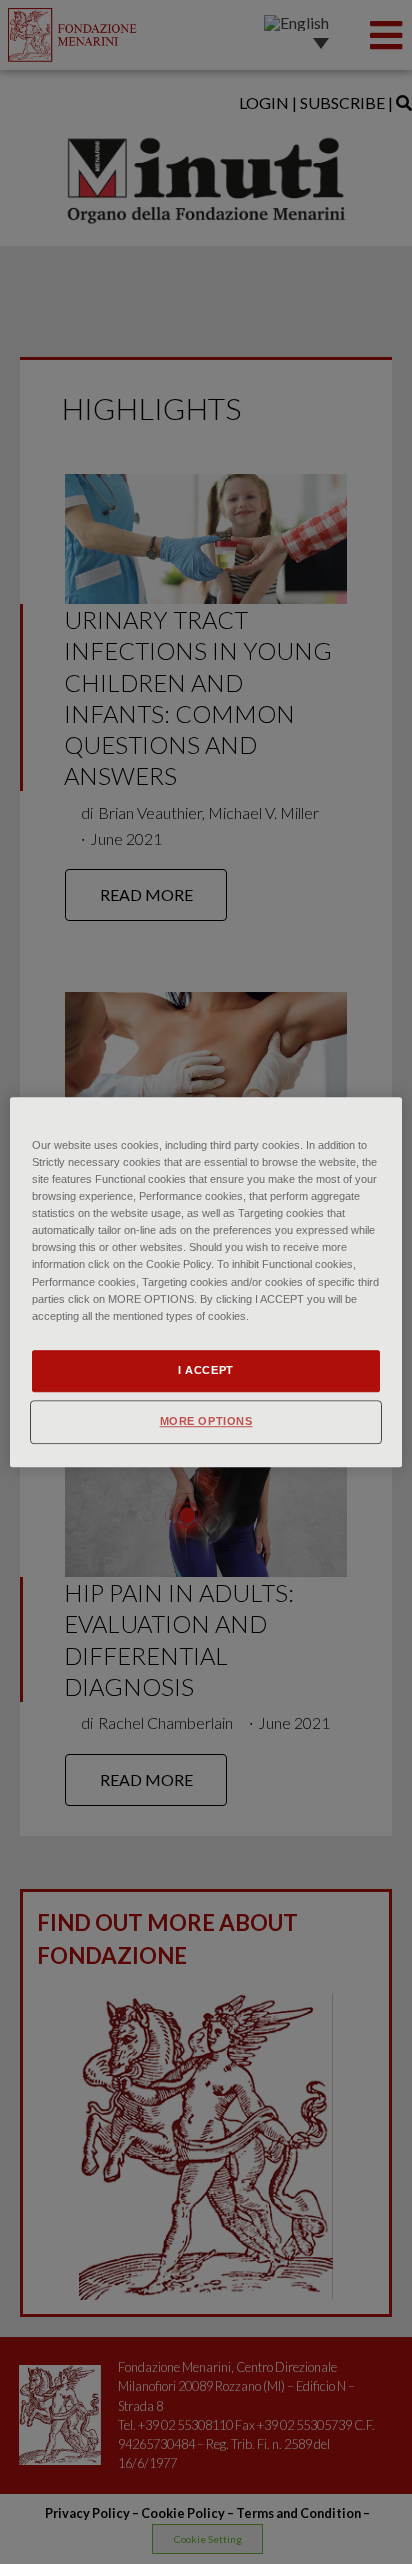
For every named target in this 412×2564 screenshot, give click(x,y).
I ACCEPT (206, 1370)
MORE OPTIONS (206, 1421)
